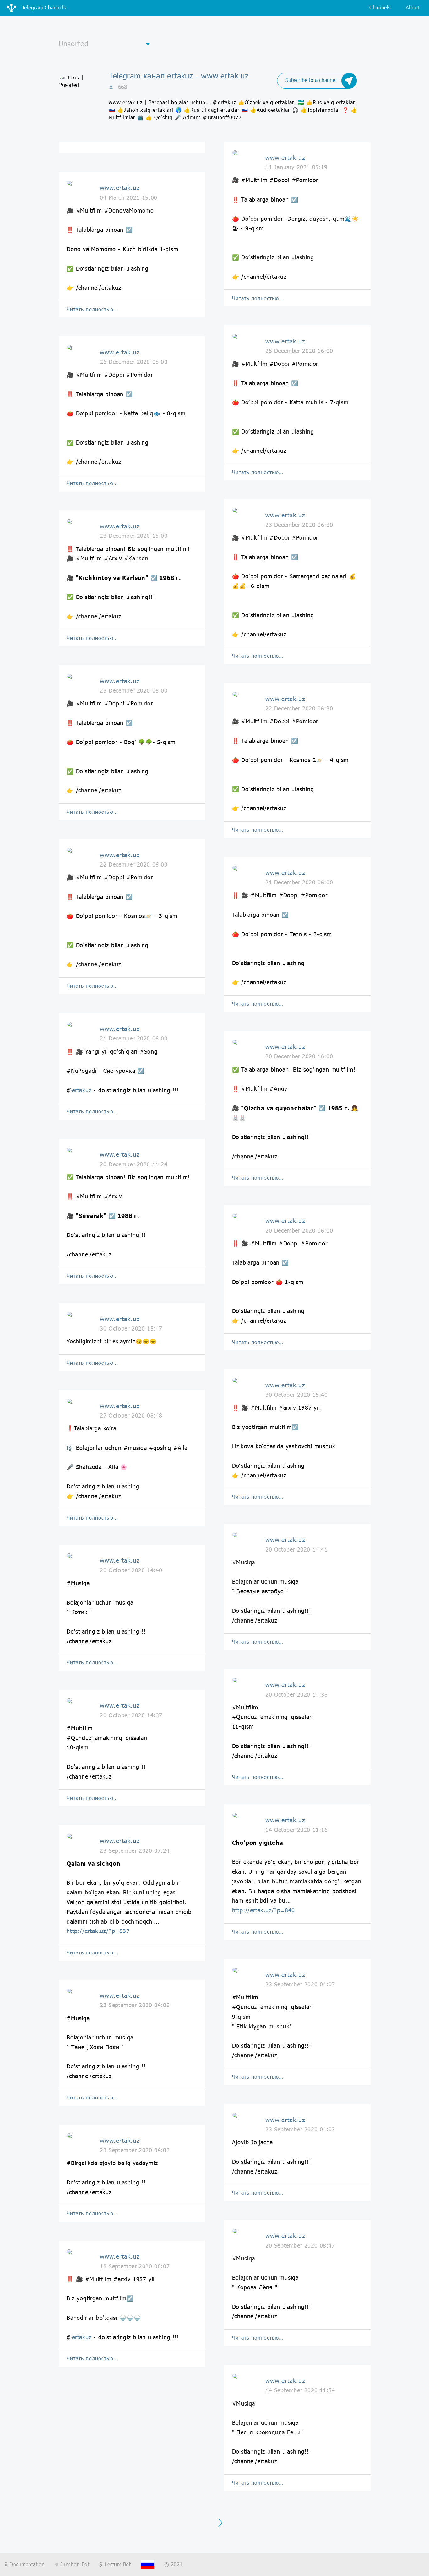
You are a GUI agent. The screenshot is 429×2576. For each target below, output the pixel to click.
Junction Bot (74, 2564)
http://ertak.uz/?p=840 (264, 1910)
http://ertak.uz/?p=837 (98, 1931)
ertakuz (82, 1090)
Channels (380, 7)
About (413, 7)
